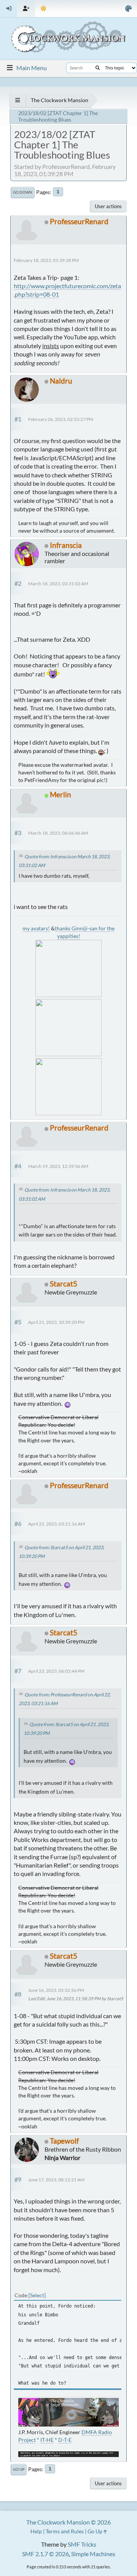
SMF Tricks (82, 2544)
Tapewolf (64, 2141)
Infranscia (66, 545)
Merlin (61, 794)
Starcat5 (64, 1284)
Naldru (61, 381)
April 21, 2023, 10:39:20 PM (56, 1322)
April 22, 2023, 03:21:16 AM (57, 1524)
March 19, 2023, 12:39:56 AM (58, 1166)
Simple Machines (93, 2554)
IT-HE (47, 2440)
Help (36, 2531)
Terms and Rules (65, 2531)
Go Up (19, 2469)
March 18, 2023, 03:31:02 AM (58, 584)
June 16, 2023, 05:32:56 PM (56, 1990)
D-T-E (65, 2440)
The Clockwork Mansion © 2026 (68, 2522)
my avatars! (36, 928)
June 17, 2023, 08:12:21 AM (56, 2180)
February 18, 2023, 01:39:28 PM (46, 260)
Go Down (23, 192)
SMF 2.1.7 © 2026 (45, 2554)
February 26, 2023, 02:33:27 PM (61, 419)
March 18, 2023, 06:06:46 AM (58, 833)
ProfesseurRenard (79, 221)
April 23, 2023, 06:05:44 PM (56, 1671)
